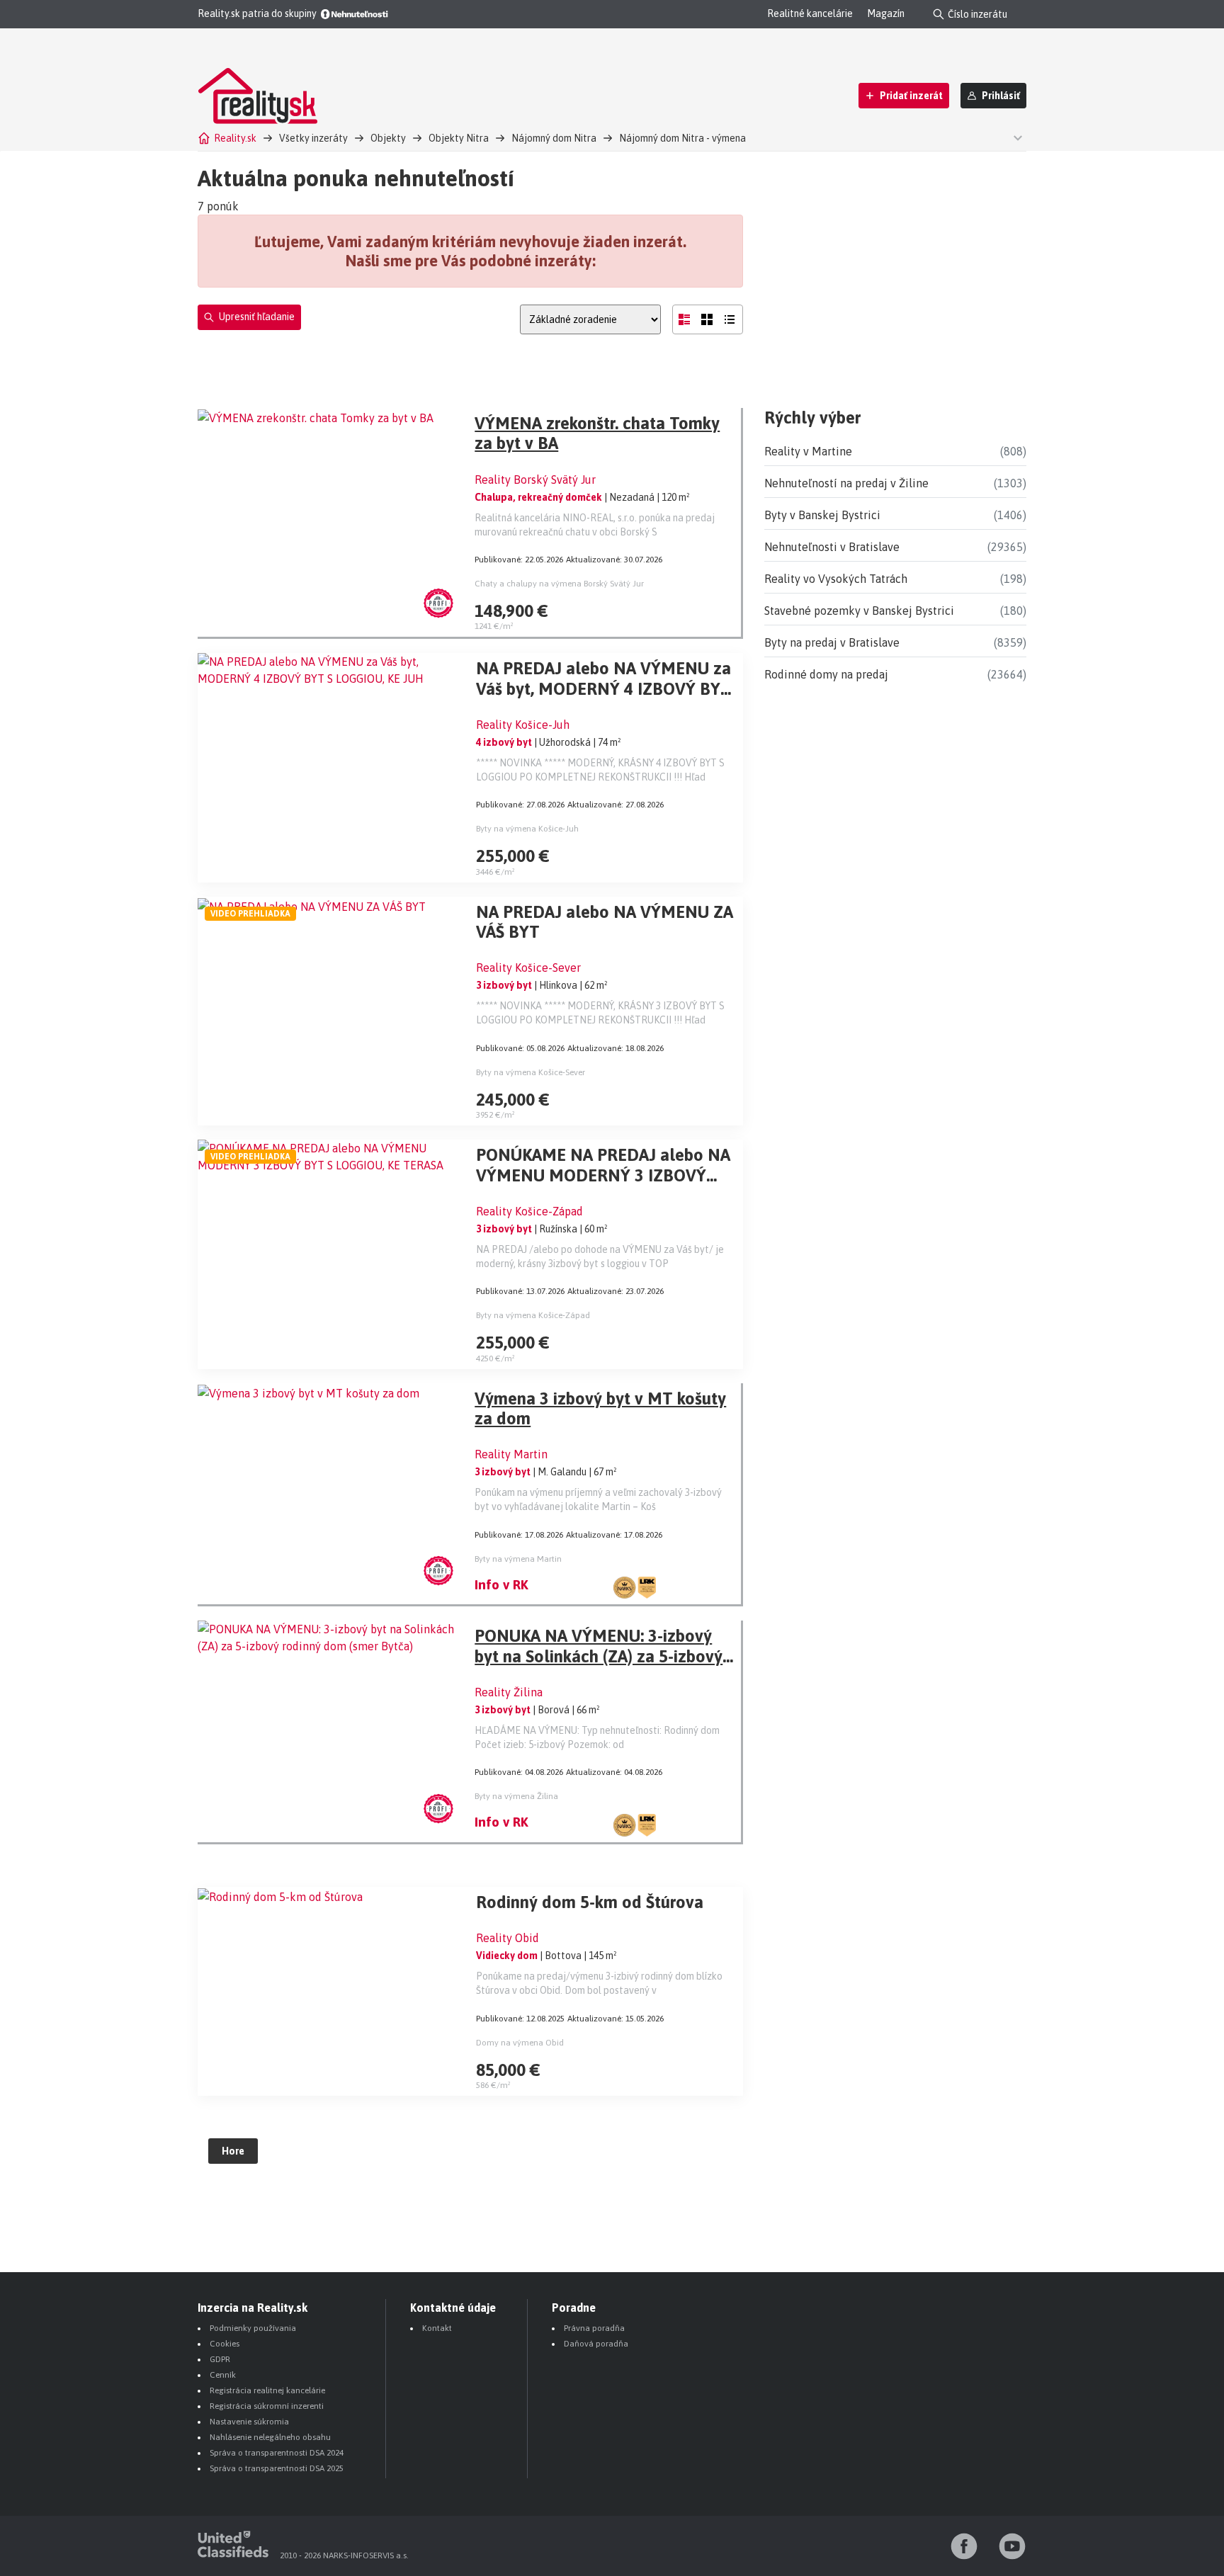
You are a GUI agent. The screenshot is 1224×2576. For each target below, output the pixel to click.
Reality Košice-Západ (529, 1211)
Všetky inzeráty (313, 138)
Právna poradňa (594, 2328)
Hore (233, 2151)
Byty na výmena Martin (518, 1559)
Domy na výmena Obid (520, 2043)
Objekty (388, 138)
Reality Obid (508, 1938)
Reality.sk (235, 138)
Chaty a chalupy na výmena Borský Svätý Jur (559, 584)
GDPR (220, 2359)
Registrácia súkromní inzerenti (267, 2406)
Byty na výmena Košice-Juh (527, 829)
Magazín (886, 13)
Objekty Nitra (459, 138)
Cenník (223, 2375)
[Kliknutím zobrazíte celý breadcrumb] (1016, 137)
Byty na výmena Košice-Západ (533, 1315)
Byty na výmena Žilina (516, 1796)
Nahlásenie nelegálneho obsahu (270, 2437)
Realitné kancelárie (810, 13)
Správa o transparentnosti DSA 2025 (277, 2468)
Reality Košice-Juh (523, 725)
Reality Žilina (509, 1692)
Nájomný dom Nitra (554, 138)
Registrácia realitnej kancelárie (267, 2390)
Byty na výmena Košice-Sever (531, 1072)
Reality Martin (511, 1454)
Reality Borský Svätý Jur (535, 480)
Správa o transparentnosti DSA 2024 (277, 2453)
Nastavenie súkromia (249, 2422)
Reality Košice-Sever (528, 968)
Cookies (225, 2344)
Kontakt (437, 2328)
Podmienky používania (253, 2328)
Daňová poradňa (596, 2344)
